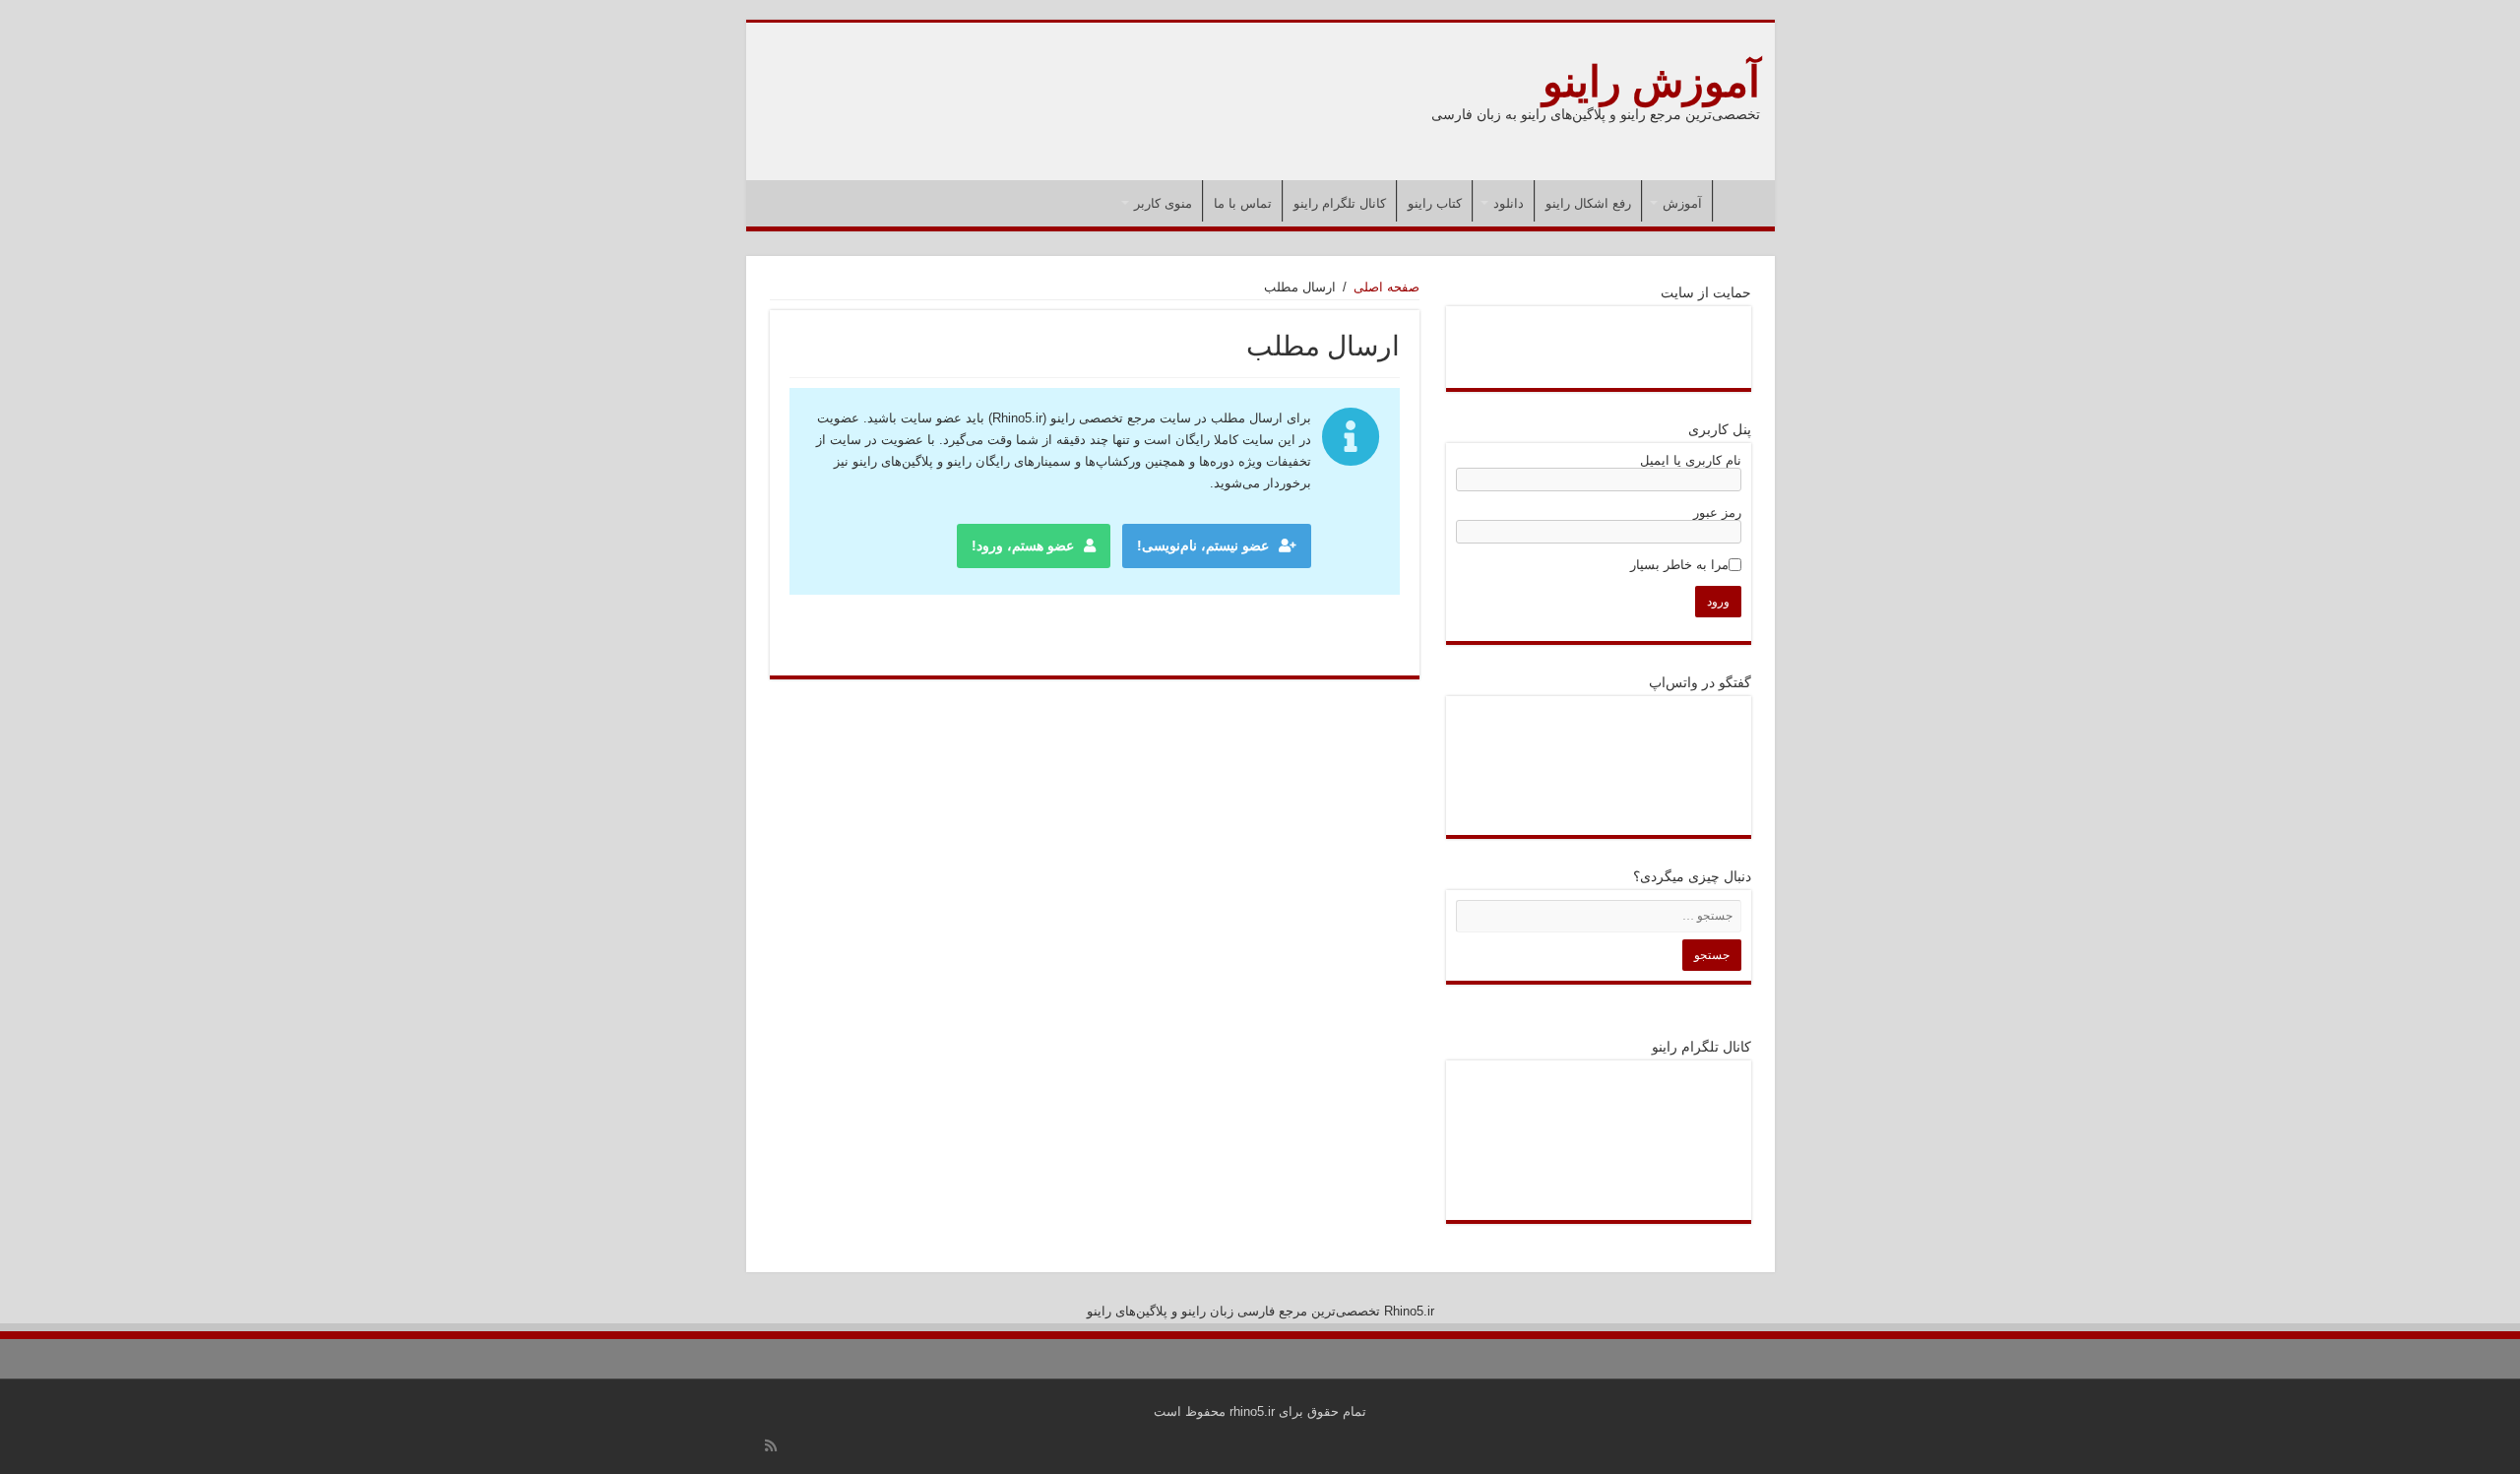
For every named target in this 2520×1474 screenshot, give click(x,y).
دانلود (1509, 203)
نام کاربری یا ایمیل (1691, 460)
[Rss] (771, 1445)
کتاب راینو (1435, 203)
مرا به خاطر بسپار (1679, 565)
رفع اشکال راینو (1588, 203)
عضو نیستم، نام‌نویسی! (1203, 545)
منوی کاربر (1163, 203)
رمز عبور (1717, 513)
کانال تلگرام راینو (1340, 203)
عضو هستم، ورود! (1023, 545)
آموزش (1682, 203)
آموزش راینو (1651, 82)
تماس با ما (1243, 203)
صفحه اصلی (1739, 201)
